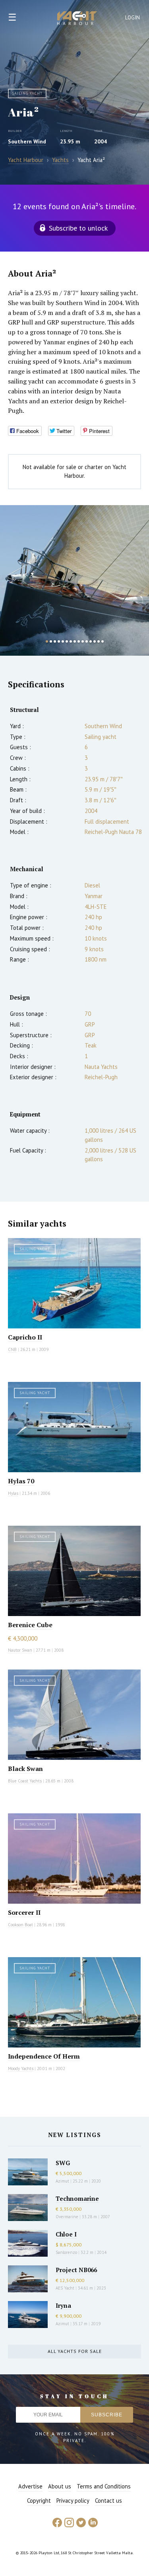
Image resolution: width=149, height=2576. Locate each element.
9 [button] (79, 641)
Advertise (30, 2486)
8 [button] (75, 641)
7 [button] (71, 641)
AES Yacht (65, 2288)
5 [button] (63, 641)
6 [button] (67, 641)
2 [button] (51, 641)
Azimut (62, 2181)
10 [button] (83, 641)
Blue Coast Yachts (25, 1781)
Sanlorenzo (66, 2252)
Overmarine (68, 2217)
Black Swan (25, 1769)
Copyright (39, 2501)
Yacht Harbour (77, 19)
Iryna (63, 2305)
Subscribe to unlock (78, 228)
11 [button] (87, 641)
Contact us (108, 2501)
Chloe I (66, 2234)
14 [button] (99, 641)
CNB (12, 1349)
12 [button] (91, 641)
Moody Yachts (21, 2068)
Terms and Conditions (104, 2486)
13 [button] (95, 641)
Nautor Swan (20, 1650)
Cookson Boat (20, 1925)
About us (60, 2486)
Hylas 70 (21, 1481)
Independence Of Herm (44, 2056)
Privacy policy (73, 2501)
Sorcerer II (24, 1912)
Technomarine (77, 2198)
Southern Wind (27, 141)
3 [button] (55, 641)
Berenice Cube (30, 1625)
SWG (63, 2163)
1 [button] (47, 641)
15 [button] (103, 641)
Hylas (13, 1493)
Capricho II (25, 1337)
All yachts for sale (75, 2351)
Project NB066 (76, 2270)
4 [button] (59, 641)
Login (133, 18)
